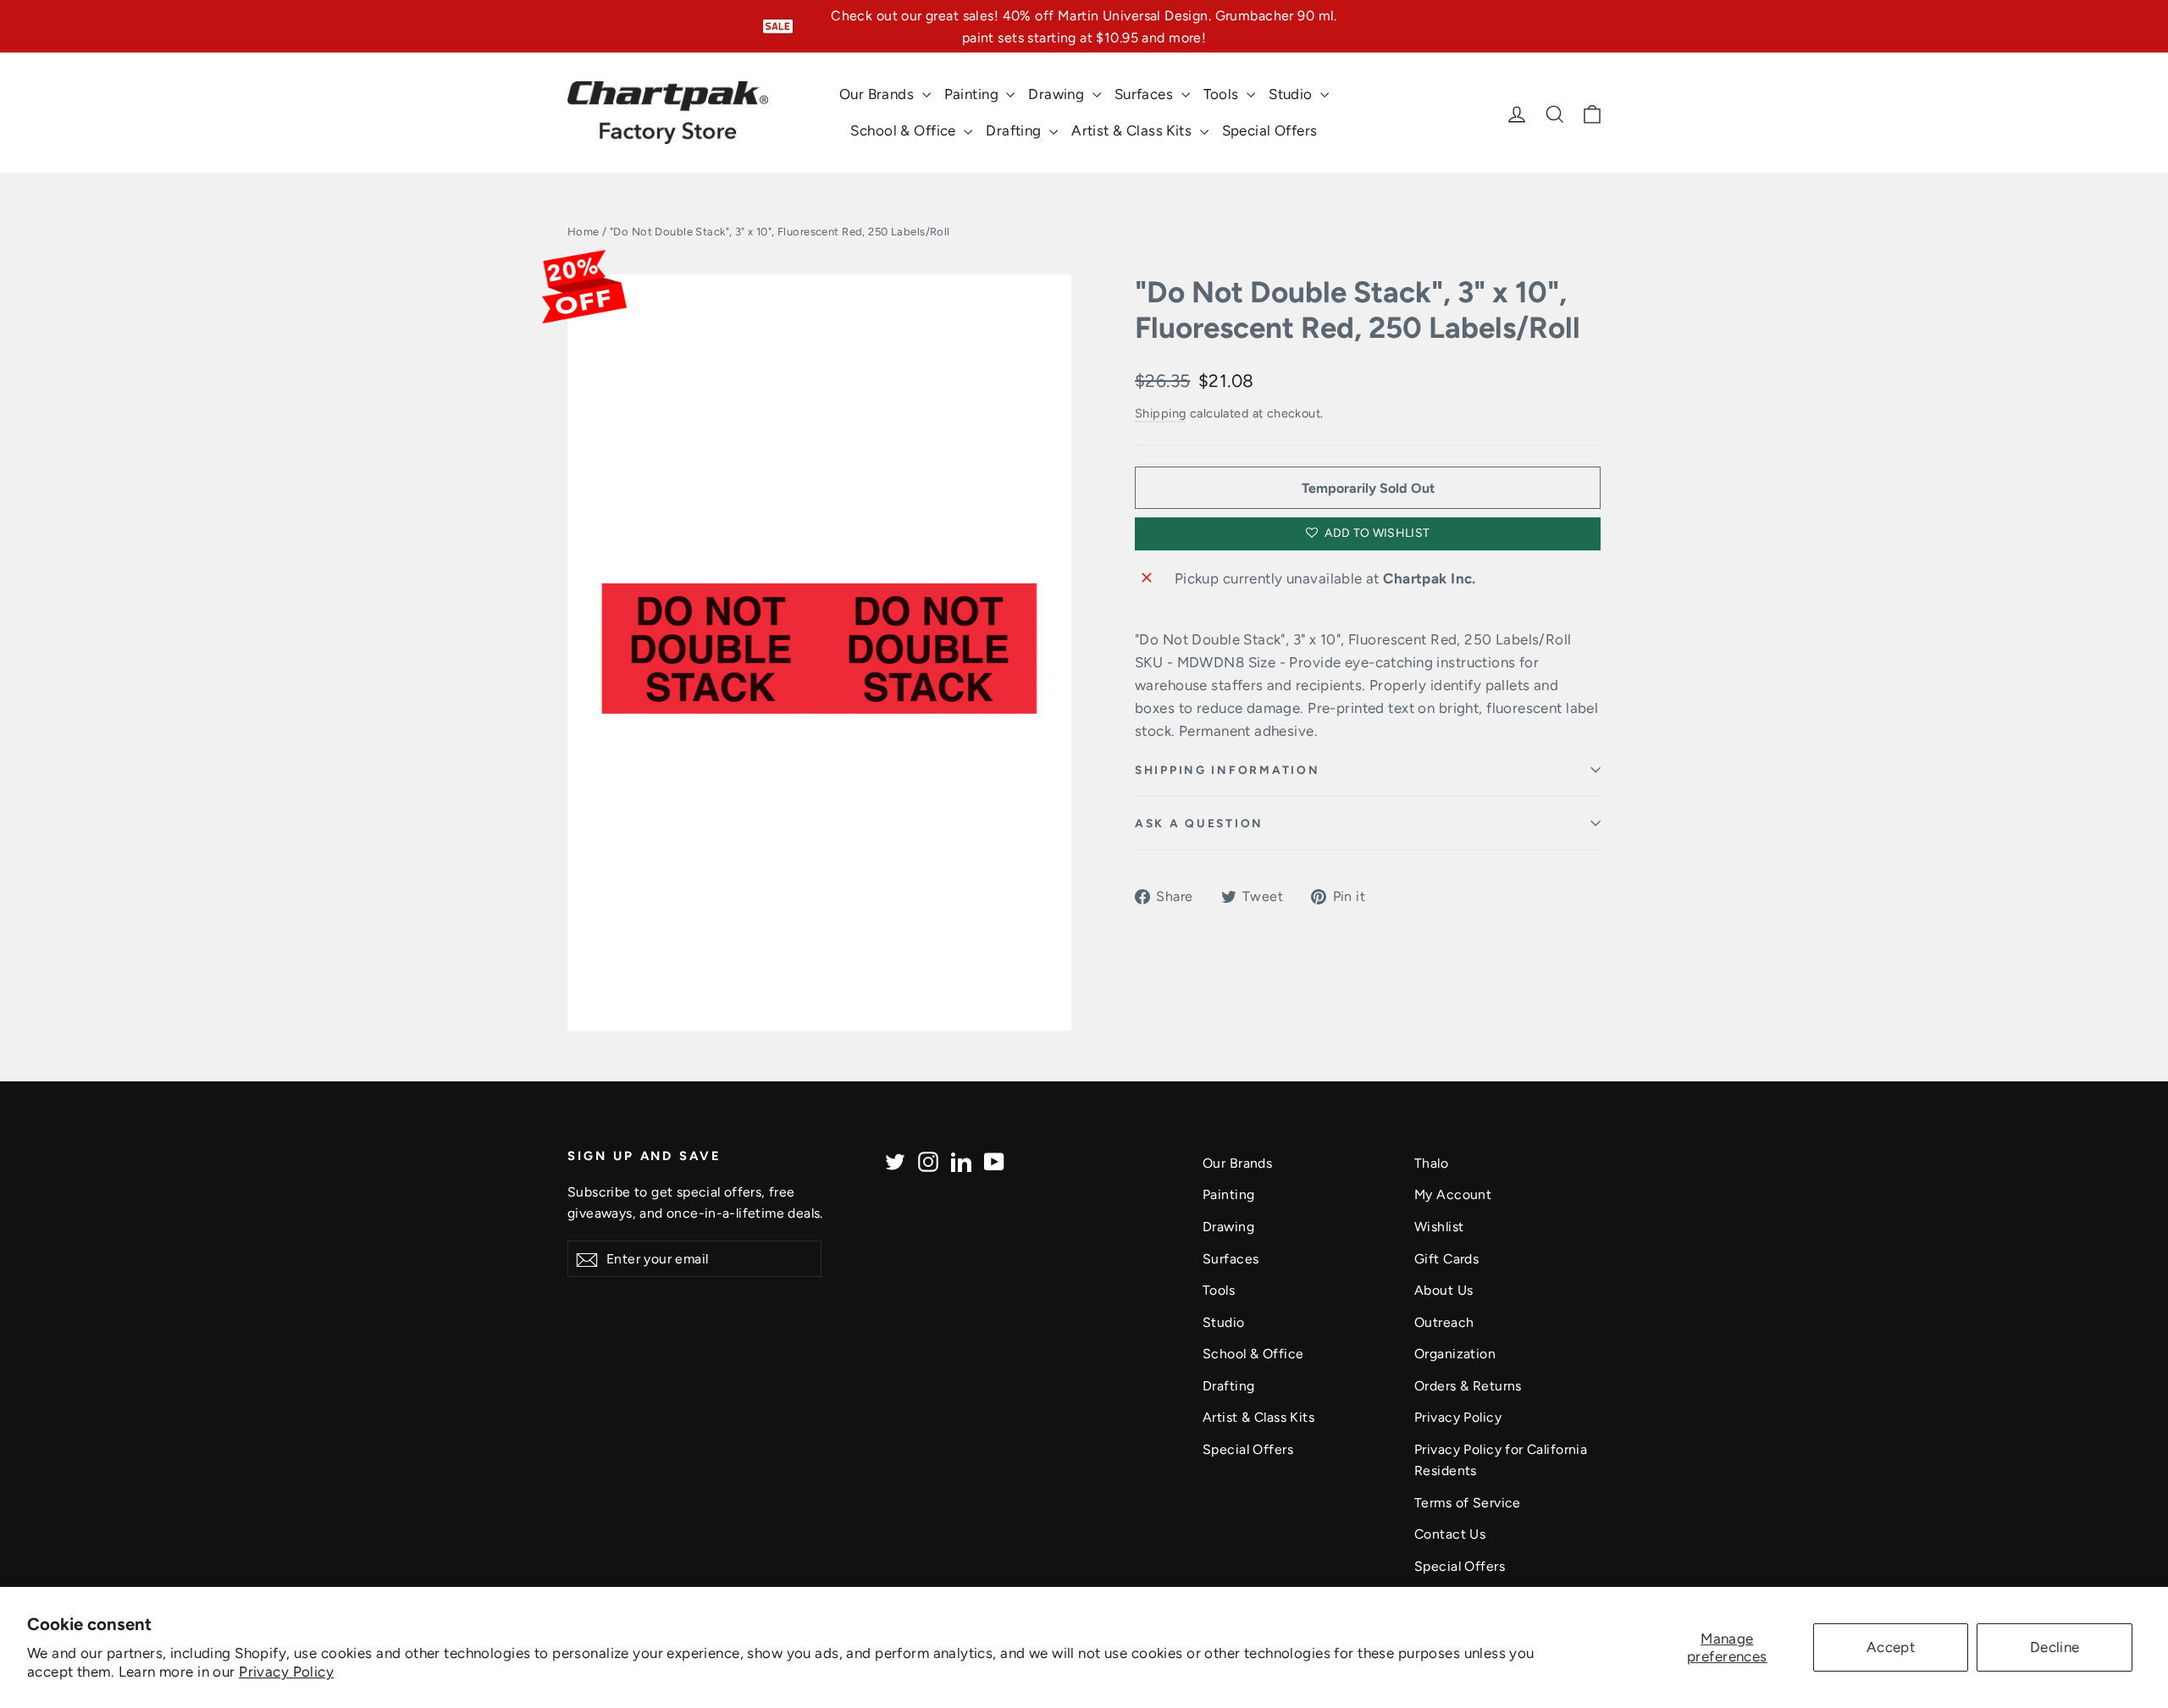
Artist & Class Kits (1134, 130)
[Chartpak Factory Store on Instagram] (928, 1161)
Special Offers (1270, 130)
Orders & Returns (1468, 1386)
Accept (1891, 1647)
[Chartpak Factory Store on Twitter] (895, 1161)
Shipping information (1227, 770)
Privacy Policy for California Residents (1501, 1460)
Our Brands (879, 94)
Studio (1292, 94)
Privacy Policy (286, 1672)
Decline (2055, 1647)
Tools (1223, 94)
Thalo (1431, 1163)
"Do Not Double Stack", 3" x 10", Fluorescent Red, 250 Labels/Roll (1358, 310)
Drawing (1058, 94)
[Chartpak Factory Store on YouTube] (994, 1161)
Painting (973, 94)
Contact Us (1450, 1534)
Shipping (1160, 413)
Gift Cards (1446, 1259)
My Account (1453, 1194)
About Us (1443, 1290)
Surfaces (1146, 94)
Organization (1455, 1354)
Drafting (1015, 130)
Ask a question (1199, 823)
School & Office (905, 130)
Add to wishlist (1376, 533)
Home (583, 232)
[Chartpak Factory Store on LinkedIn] (961, 1161)
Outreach (1444, 1322)
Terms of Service (1468, 1503)
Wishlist (1439, 1227)
